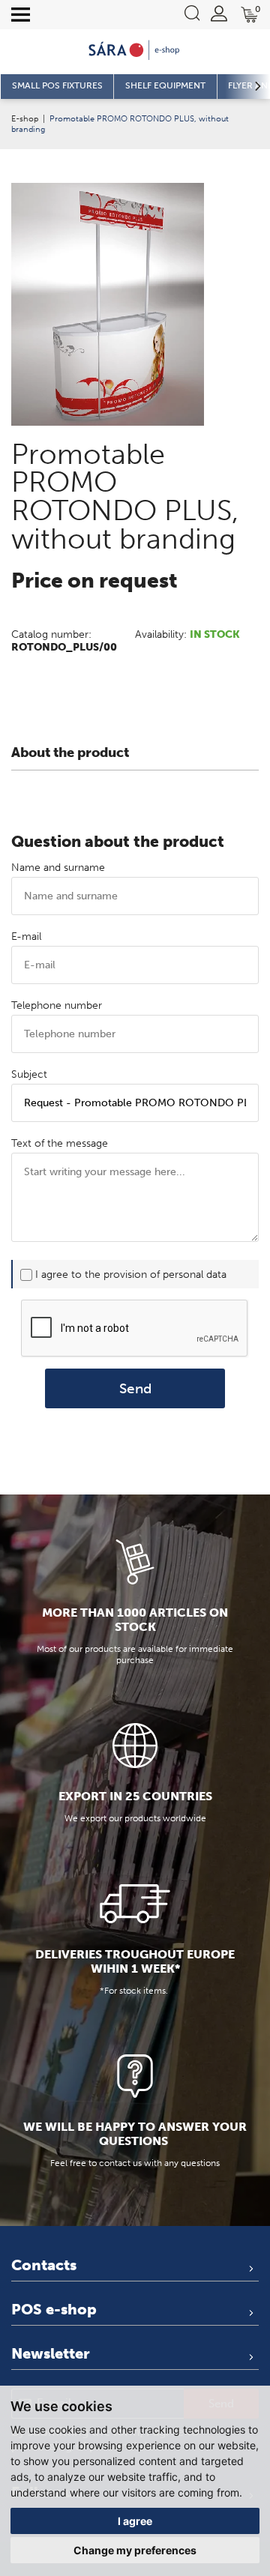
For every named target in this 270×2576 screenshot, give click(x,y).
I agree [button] (135, 2521)
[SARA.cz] (135, 50)
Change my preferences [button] (135, 2550)
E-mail (26, 936)
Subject (29, 1074)
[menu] (21, 15)
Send (135, 1388)
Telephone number (57, 1005)
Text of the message (60, 1143)
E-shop (25, 118)
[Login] (219, 13)
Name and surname (58, 868)
